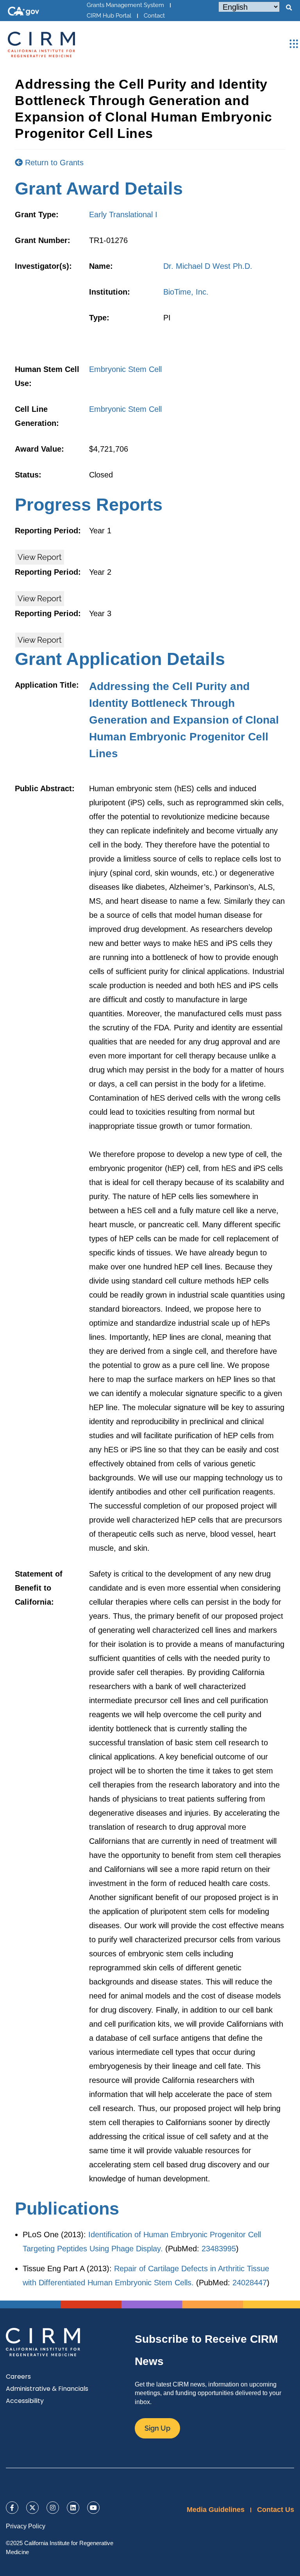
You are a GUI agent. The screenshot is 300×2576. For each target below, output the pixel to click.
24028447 (250, 2283)
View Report (40, 557)
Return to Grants (53, 163)
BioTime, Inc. (186, 292)
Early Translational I (123, 215)
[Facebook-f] (12, 2508)
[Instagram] (53, 2508)
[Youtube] (93, 2508)
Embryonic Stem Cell (125, 369)
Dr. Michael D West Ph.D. (208, 266)
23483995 (219, 2249)
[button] (289, 8)
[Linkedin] (73, 2508)
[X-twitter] (32, 2508)
